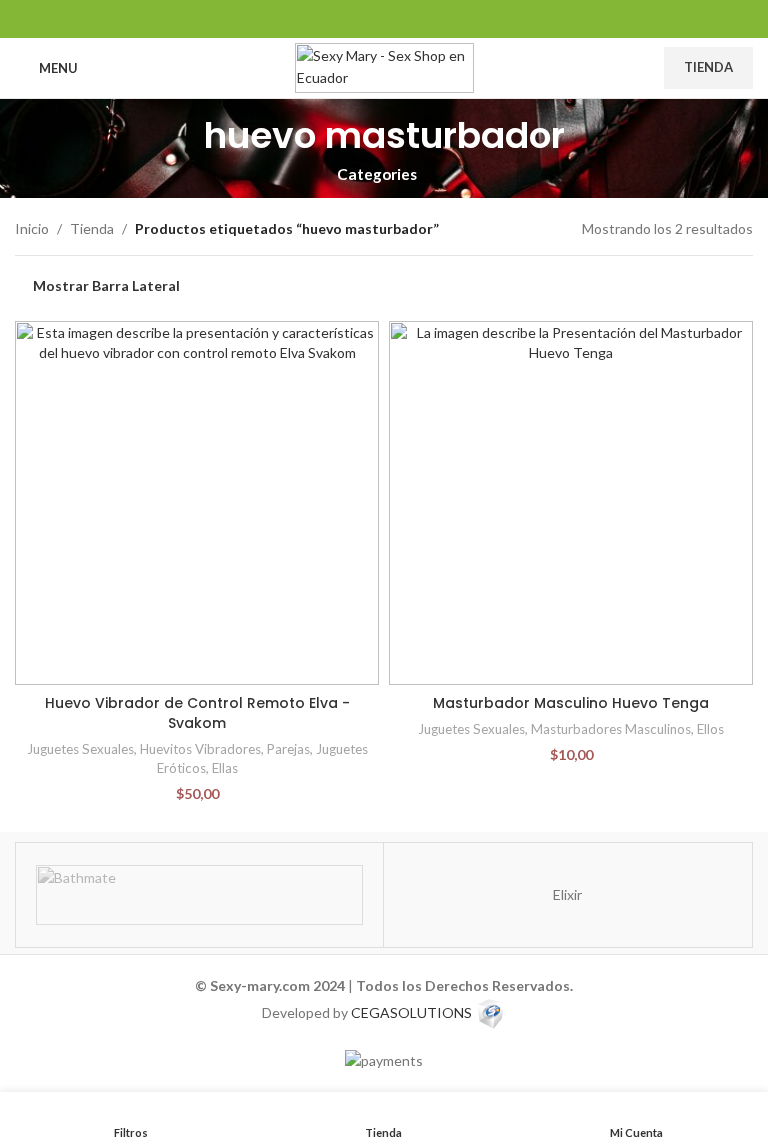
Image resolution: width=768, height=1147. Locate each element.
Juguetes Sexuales (80, 749)
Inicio (32, 228)
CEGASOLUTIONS (411, 1011)
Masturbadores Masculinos (611, 729)
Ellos (710, 729)
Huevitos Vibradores (200, 749)
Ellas (225, 768)
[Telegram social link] (434, 18)
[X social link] (358, 18)
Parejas (288, 749)
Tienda (708, 67)
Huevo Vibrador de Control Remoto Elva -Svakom (197, 713)
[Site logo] (384, 66)
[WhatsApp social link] (409, 18)
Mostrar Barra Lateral (106, 286)
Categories (377, 174)
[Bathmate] (199, 895)
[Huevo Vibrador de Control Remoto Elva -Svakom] (197, 503)
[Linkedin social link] (383, 18)
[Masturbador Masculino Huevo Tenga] (571, 503)
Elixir (567, 894)
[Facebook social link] (333, 18)
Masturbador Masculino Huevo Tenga (571, 703)
